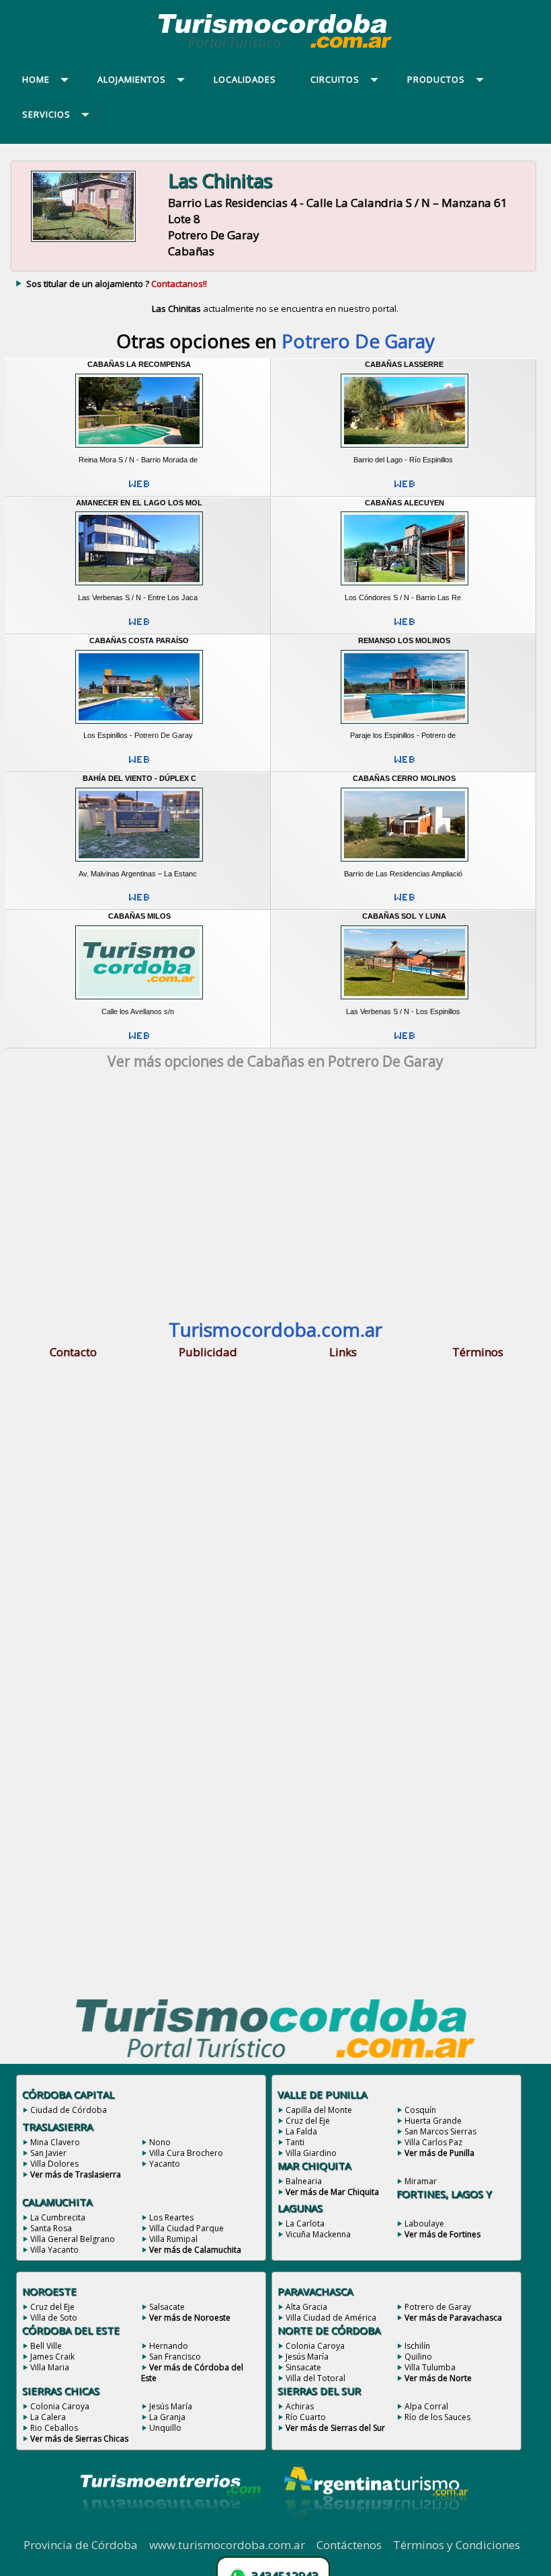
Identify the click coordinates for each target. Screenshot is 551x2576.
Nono (160, 2142)
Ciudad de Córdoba (69, 2110)
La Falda (301, 2131)
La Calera (48, 2417)
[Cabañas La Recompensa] (139, 450)
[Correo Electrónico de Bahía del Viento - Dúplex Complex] (139, 903)
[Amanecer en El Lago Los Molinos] (139, 588)
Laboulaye (424, 2224)
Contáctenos (349, 2545)
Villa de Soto (54, 2318)
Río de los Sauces (437, 2417)
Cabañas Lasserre (404, 364)
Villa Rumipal (173, 2239)
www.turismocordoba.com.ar (227, 2545)
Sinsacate (303, 2367)
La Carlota (305, 2224)
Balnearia (304, 2181)
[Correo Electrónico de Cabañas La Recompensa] (139, 489)
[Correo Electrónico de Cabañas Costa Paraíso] (139, 765)
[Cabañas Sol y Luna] (404, 1002)
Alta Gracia (306, 2307)
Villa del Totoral (315, 2378)
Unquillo (165, 2428)
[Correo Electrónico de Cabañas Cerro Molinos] (405, 903)
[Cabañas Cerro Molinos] (404, 864)
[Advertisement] (275, 1198)
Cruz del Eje (308, 2121)
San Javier (48, 2153)
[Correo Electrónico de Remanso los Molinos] (405, 765)
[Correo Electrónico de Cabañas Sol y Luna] (405, 1041)
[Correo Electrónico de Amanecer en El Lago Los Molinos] (139, 627)
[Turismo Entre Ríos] (171, 2530)
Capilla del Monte (319, 2110)
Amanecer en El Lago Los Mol (139, 503)
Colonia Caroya (60, 2406)
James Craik (52, 2357)
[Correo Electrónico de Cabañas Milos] (139, 1041)
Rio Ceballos (54, 2428)
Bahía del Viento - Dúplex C (139, 778)
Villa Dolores (54, 2164)
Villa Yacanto (54, 2250)
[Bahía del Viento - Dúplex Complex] (139, 864)
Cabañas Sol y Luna (404, 916)
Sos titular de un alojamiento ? (117, 284)
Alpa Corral (426, 2406)
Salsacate (167, 2307)
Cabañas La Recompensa (139, 364)
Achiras (300, 2406)
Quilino (418, 2357)
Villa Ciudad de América (331, 2318)
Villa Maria (50, 2367)
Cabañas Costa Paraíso (139, 640)
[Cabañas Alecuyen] (404, 588)
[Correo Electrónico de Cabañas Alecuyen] (405, 627)
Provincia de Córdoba (81, 2545)
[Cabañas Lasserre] (404, 450)
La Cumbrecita (58, 2217)
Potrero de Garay (438, 2307)
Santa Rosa (51, 2228)
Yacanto (165, 2164)
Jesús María (171, 2406)
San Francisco (175, 2357)
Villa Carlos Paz (433, 2142)
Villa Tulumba (430, 2367)
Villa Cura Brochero (186, 2153)
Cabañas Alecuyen (405, 503)
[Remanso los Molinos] (404, 726)
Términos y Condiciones (457, 2545)
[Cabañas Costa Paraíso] (139, 726)
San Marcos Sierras (440, 2131)
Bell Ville (46, 2346)
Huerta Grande (433, 2121)
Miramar (421, 2181)
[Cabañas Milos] (139, 1002)
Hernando (169, 2346)
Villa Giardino (311, 2153)
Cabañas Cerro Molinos (404, 778)
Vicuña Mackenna (318, 2234)
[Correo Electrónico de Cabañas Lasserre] (405, 489)
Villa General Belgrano (73, 2239)
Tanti (295, 2142)
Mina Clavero (55, 2142)
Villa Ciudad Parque (186, 2228)
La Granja (167, 2417)
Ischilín (417, 2346)
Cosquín (420, 2110)
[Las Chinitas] (83, 241)
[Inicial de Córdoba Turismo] (275, 48)
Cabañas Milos (139, 916)
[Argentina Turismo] (375, 2530)
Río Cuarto (306, 2417)
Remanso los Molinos (404, 640)
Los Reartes (171, 2217)
